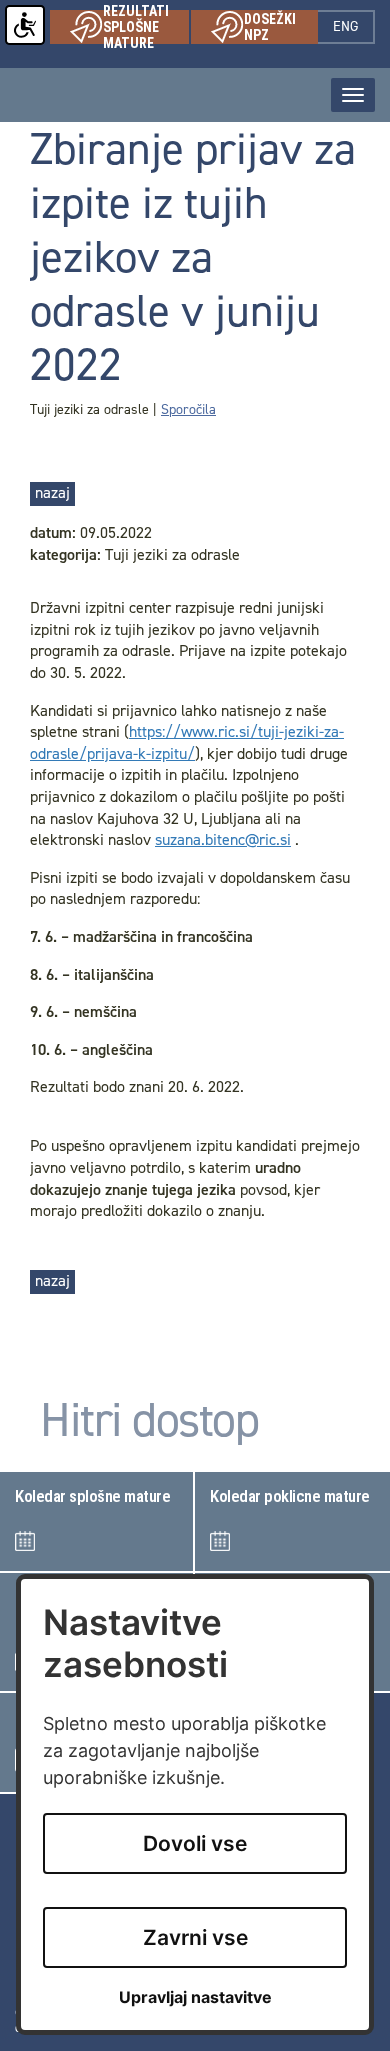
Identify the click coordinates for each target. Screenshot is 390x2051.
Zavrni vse (195, 1937)
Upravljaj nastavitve (195, 1997)
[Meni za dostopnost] (25, 25)
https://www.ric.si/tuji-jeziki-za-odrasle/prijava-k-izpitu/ (187, 742)
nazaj (52, 492)
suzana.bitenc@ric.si (223, 839)
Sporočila (188, 409)
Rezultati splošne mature (146, 27)
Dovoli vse (195, 1843)
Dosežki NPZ (281, 27)
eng (354, 26)
